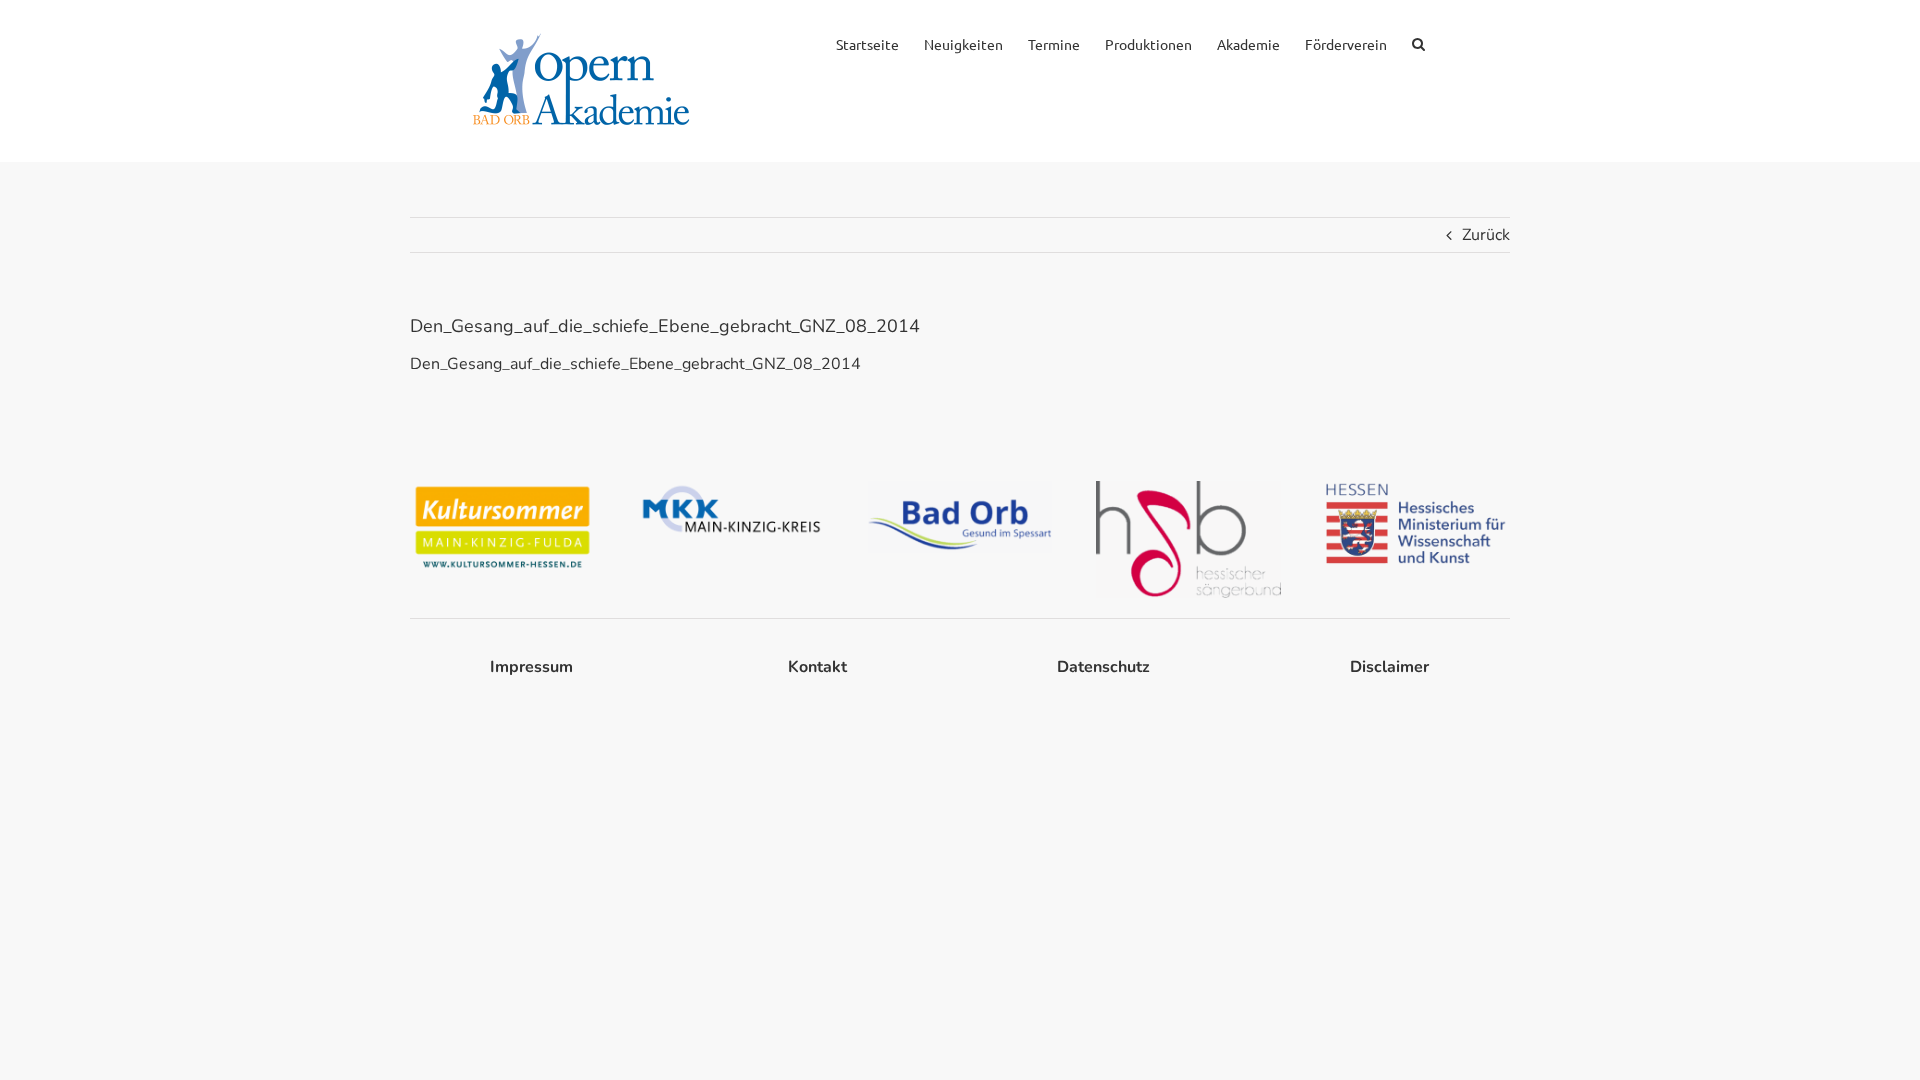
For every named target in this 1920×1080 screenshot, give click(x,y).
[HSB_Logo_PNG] (1188, 489)
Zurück (1486, 235)
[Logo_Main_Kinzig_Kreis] (731, 489)
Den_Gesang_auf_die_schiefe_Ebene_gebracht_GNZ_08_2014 (635, 364)
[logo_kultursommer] (502, 489)
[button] (1418, 42)
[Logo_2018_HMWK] (1417, 489)
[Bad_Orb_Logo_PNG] (960, 489)
